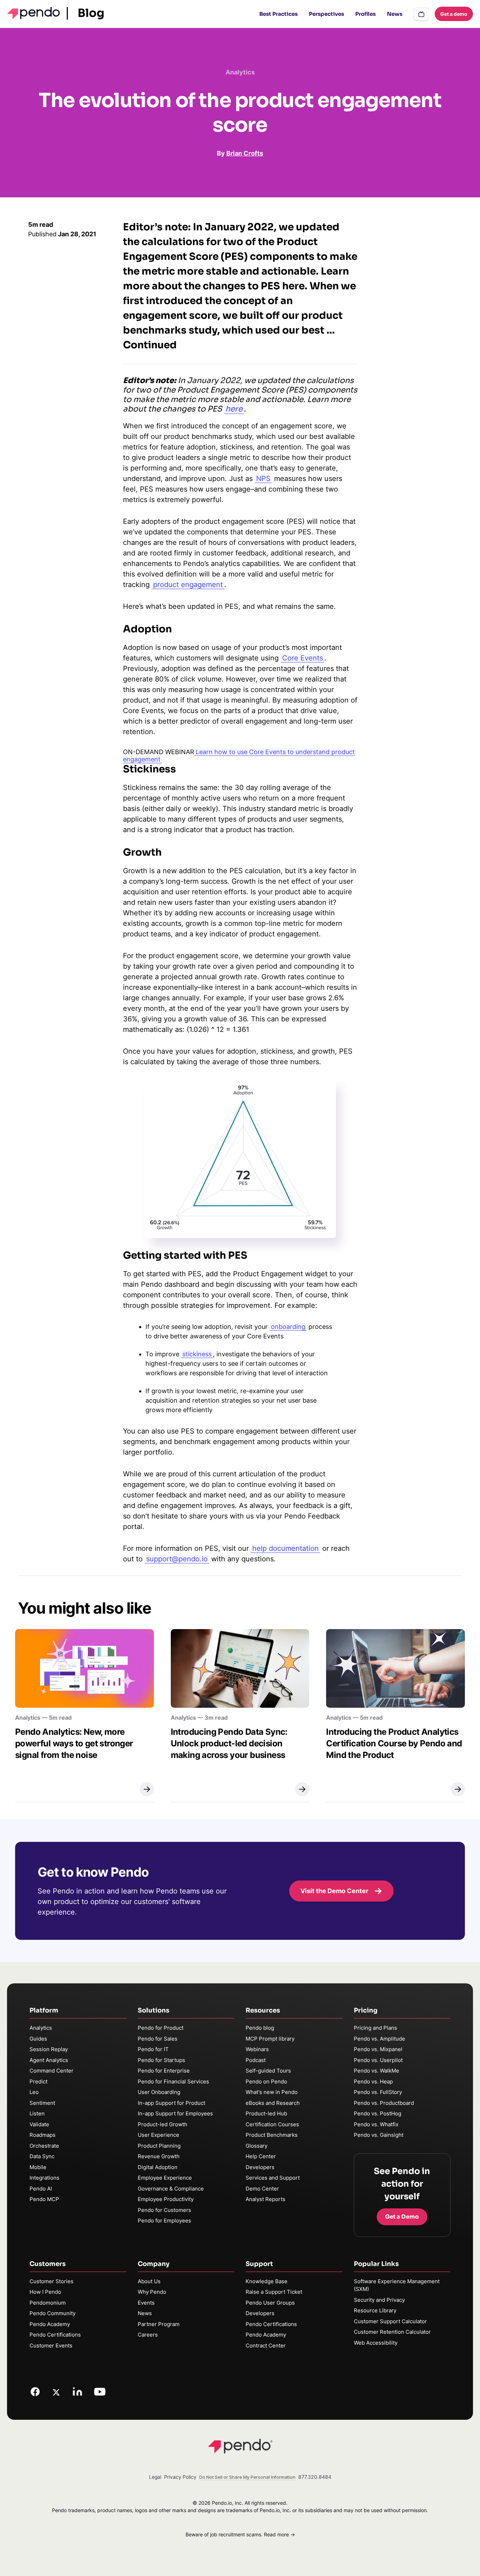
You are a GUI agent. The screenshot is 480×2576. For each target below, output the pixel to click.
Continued (150, 345)
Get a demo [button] (454, 14)
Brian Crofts (245, 153)
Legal (155, 2477)
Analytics (41, 2028)
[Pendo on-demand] (421, 14)
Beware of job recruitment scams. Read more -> (240, 2534)
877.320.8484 (315, 2477)
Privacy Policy (180, 2477)
